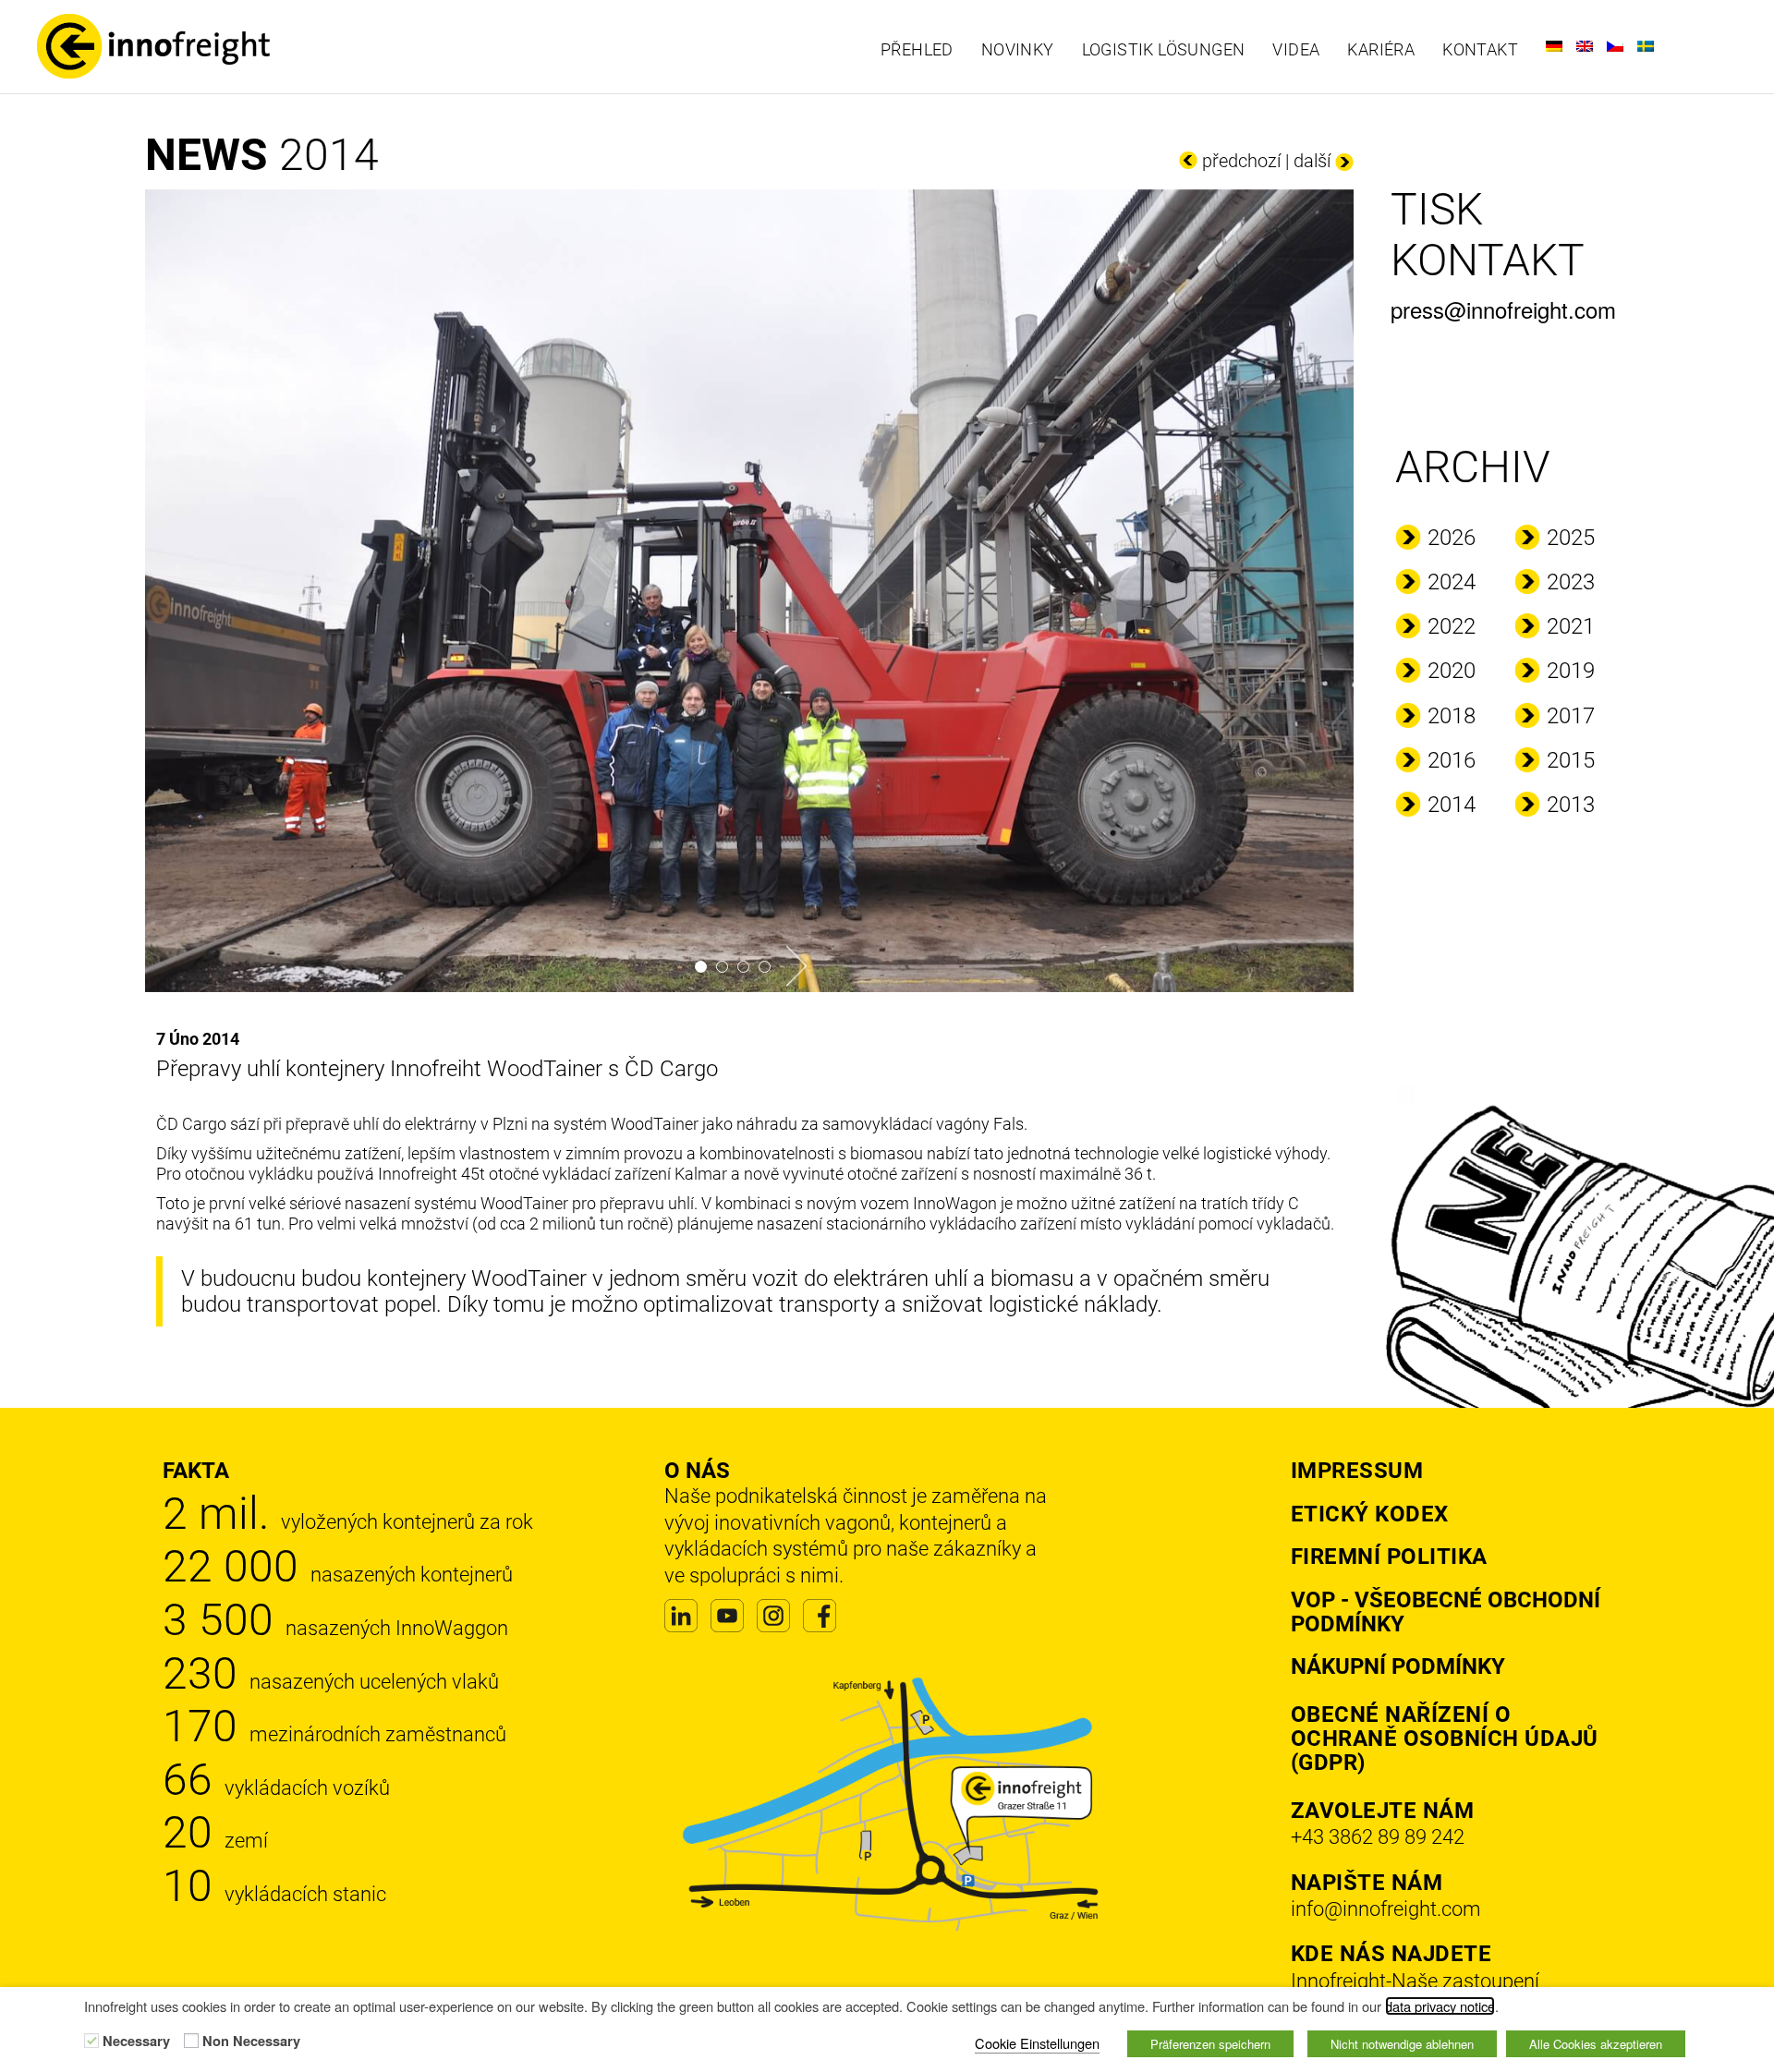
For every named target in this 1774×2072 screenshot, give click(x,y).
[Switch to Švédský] (1646, 46)
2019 (1571, 671)
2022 (1452, 626)
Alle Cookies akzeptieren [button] (1596, 2044)
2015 (1571, 760)
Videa (1296, 50)
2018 (1452, 716)
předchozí (1241, 161)
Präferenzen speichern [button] (1210, 2044)
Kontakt (1480, 50)
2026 (1452, 538)
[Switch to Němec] (1554, 46)
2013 (1571, 805)
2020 (1452, 671)
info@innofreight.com (1386, 1909)
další (1312, 161)
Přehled (917, 50)
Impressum (1357, 1471)
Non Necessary (251, 2042)
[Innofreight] (233, 46)
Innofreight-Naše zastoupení (1415, 1981)
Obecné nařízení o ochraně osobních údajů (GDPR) (1445, 1739)
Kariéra (1381, 50)
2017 (1571, 716)
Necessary (136, 2042)
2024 (1452, 582)
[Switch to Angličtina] (1585, 46)
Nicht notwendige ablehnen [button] (1402, 2044)
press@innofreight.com (1503, 309)
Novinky (1018, 50)
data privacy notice (1440, 2006)
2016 (1452, 760)
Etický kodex (1370, 1514)
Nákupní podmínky (1398, 1666)
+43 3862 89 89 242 (1378, 1837)
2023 (1571, 582)
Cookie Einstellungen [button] (1037, 2043)
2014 (1452, 805)
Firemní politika (1389, 1557)
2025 (1571, 538)
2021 (1571, 626)
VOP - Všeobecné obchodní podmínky (1446, 1612)
